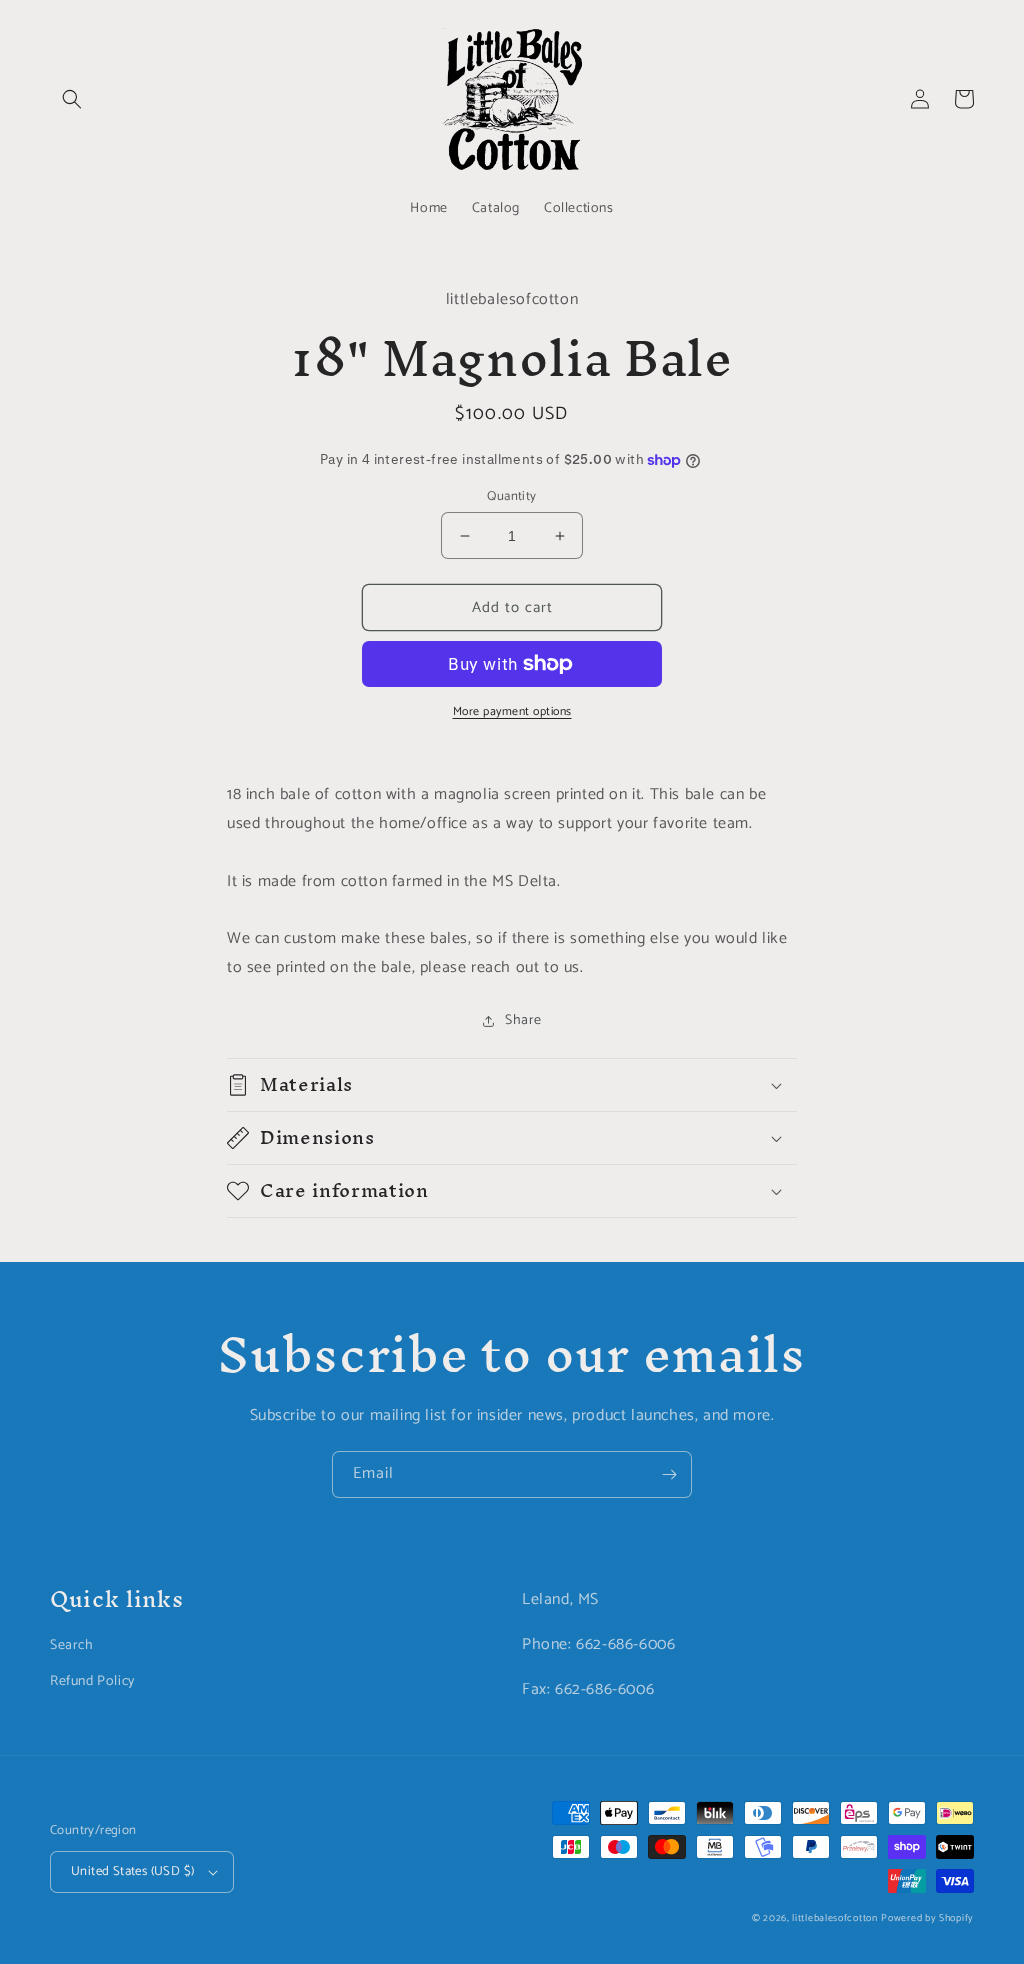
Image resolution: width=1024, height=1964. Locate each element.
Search (72, 1645)
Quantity (511, 497)
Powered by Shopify (927, 1918)
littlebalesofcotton (834, 1918)
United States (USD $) (132, 1871)
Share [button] (523, 1020)
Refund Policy (92, 1681)
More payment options (512, 712)
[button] (72, 99)
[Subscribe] (669, 1474)
